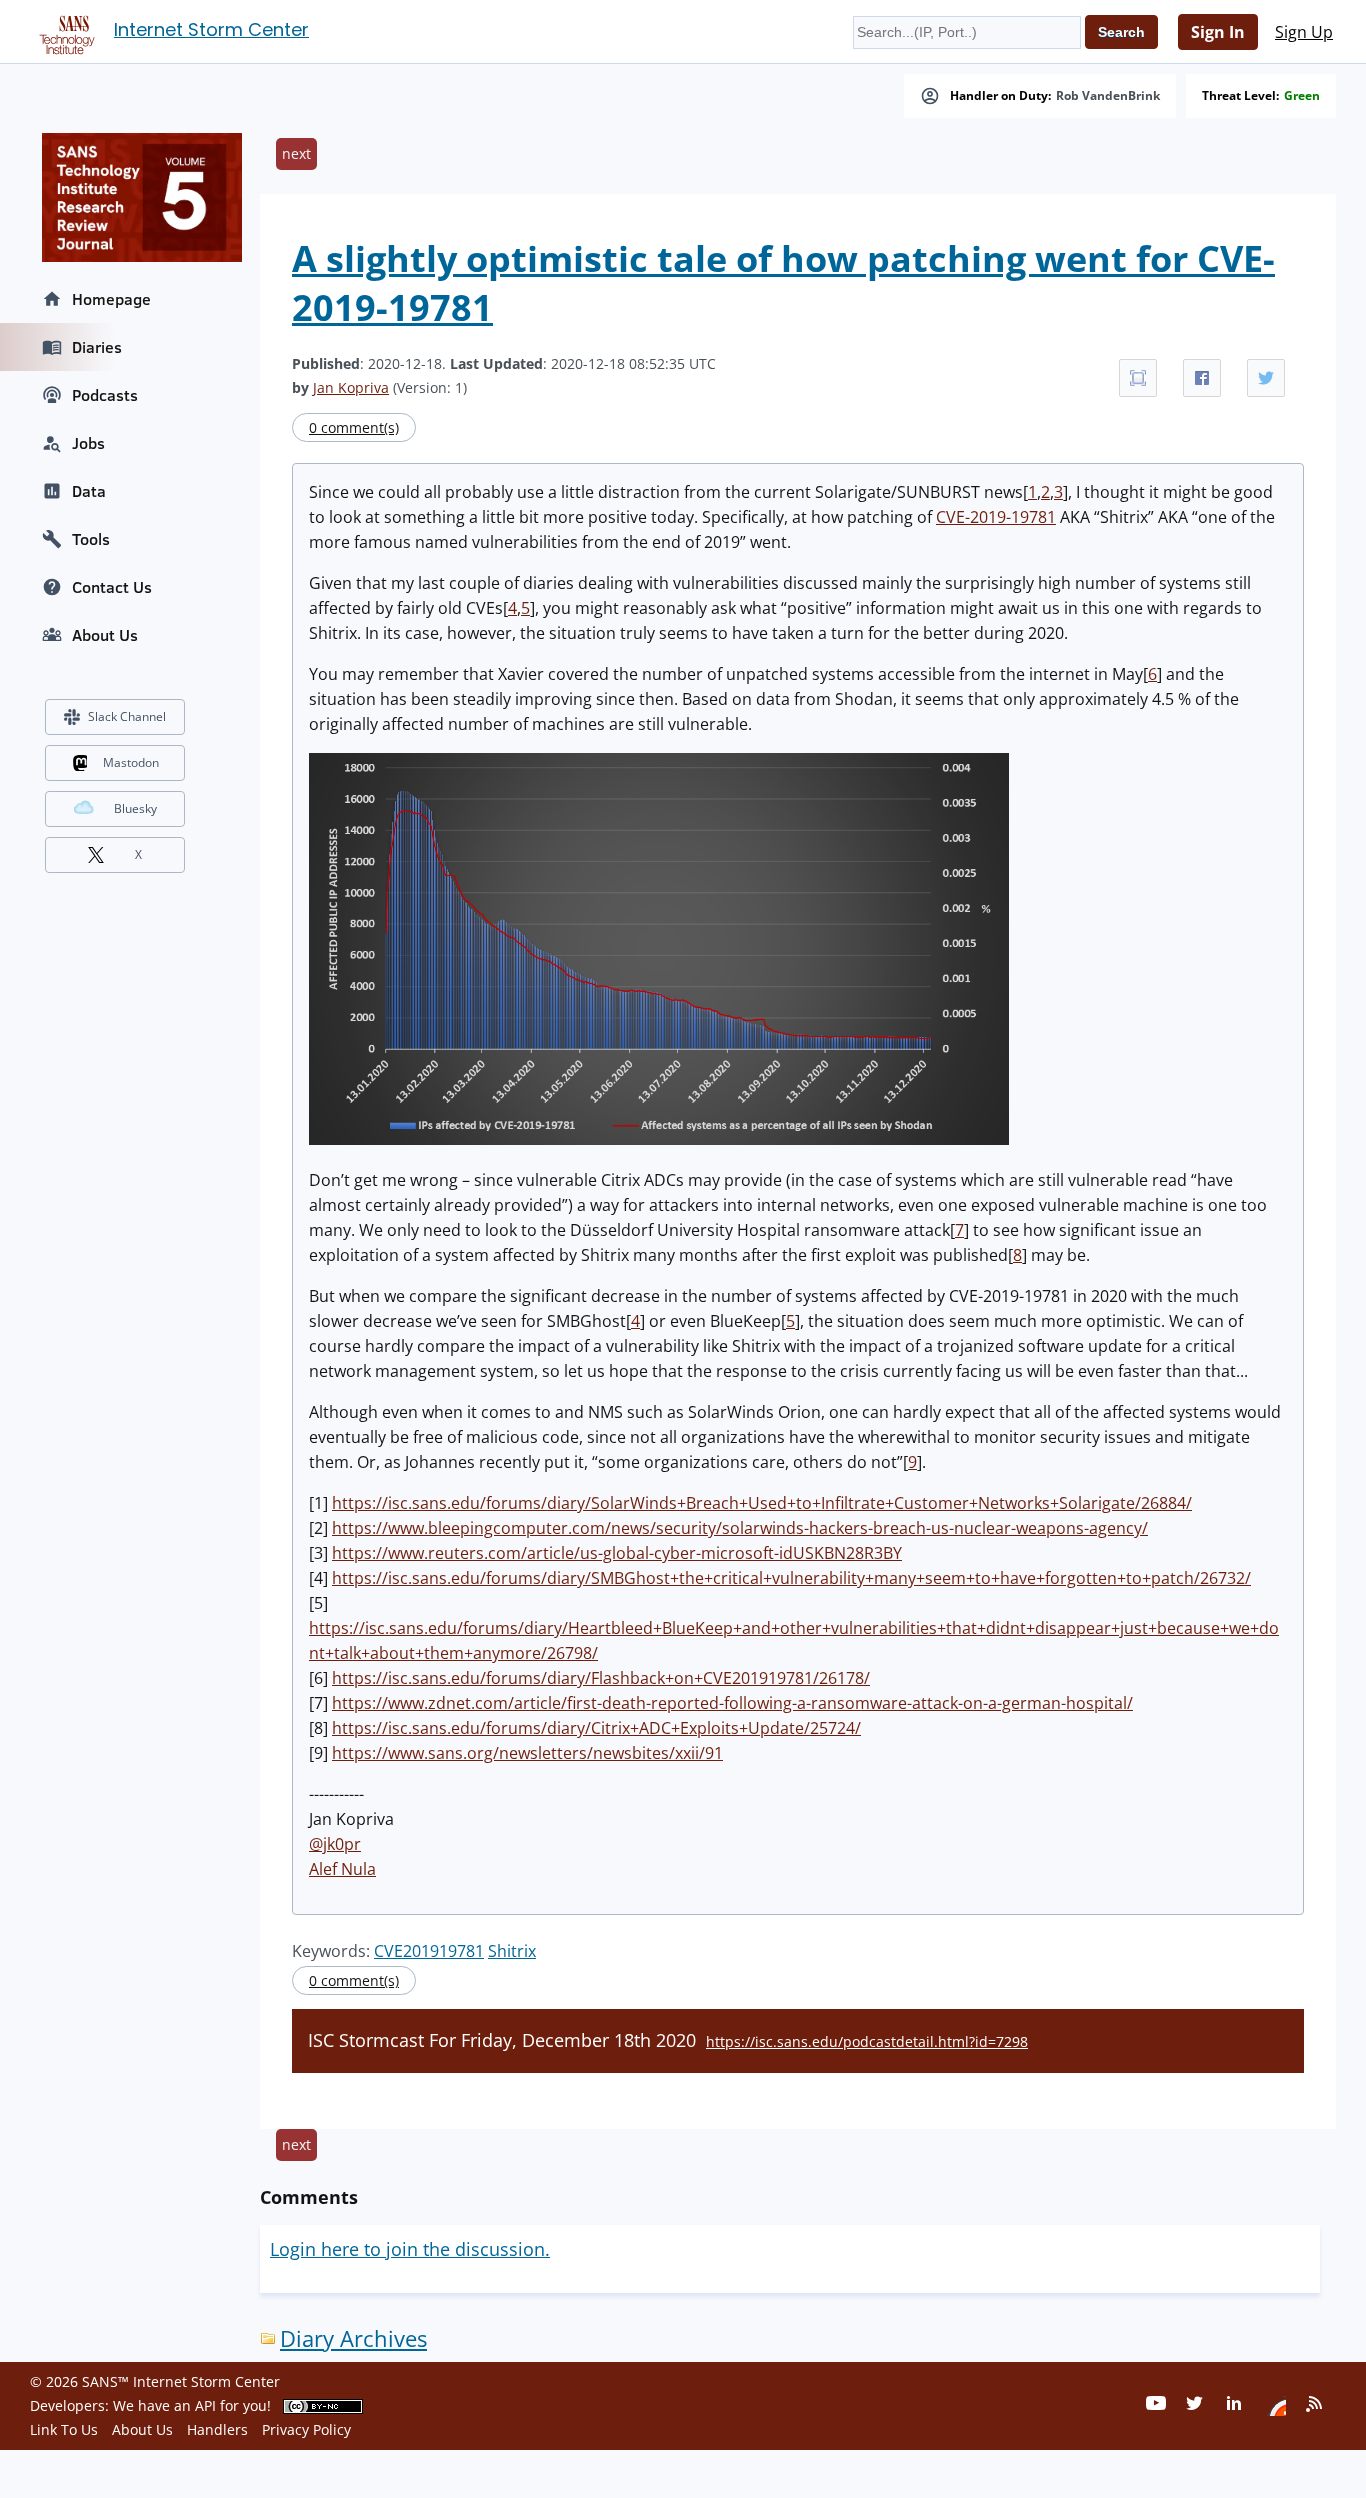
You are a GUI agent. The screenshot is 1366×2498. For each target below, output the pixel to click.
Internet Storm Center (211, 29)
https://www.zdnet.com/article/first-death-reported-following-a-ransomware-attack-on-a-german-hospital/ (732, 1703)
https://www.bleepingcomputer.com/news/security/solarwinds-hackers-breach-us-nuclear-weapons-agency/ (740, 1528)
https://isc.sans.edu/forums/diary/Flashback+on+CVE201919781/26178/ (601, 1678)
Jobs (88, 443)
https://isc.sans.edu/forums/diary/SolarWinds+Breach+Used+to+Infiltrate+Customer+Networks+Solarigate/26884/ (762, 1503)
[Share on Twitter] (1266, 378)
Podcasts (105, 395)
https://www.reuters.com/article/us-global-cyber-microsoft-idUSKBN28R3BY (617, 1553)
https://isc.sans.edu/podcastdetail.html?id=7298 (867, 2041)
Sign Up (1304, 32)
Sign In (1218, 32)
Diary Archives (353, 2338)
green (1302, 96)
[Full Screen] (1138, 378)
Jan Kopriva (351, 387)
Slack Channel (127, 716)
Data (89, 491)
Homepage (111, 299)
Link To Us (64, 2429)
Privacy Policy (306, 2429)
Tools (91, 539)
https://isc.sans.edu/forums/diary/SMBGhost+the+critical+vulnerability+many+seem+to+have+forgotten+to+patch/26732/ (791, 1578)
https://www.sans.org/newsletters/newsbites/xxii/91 (527, 1753)
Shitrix (512, 1951)
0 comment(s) (354, 427)
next (296, 153)
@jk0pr (335, 1844)
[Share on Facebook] (1202, 378)
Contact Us (112, 587)
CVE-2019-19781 (996, 517)
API (205, 2405)
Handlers (217, 2429)
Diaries (97, 347)
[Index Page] (64, 31)
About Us (105, 635)
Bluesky (135, 808)
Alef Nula (342, 1869)
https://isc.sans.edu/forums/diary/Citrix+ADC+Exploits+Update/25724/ (596, 1728)
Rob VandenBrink (1108, 96)
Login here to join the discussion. (410, 2249)
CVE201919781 (429, 1951)
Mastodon (131, 762)
